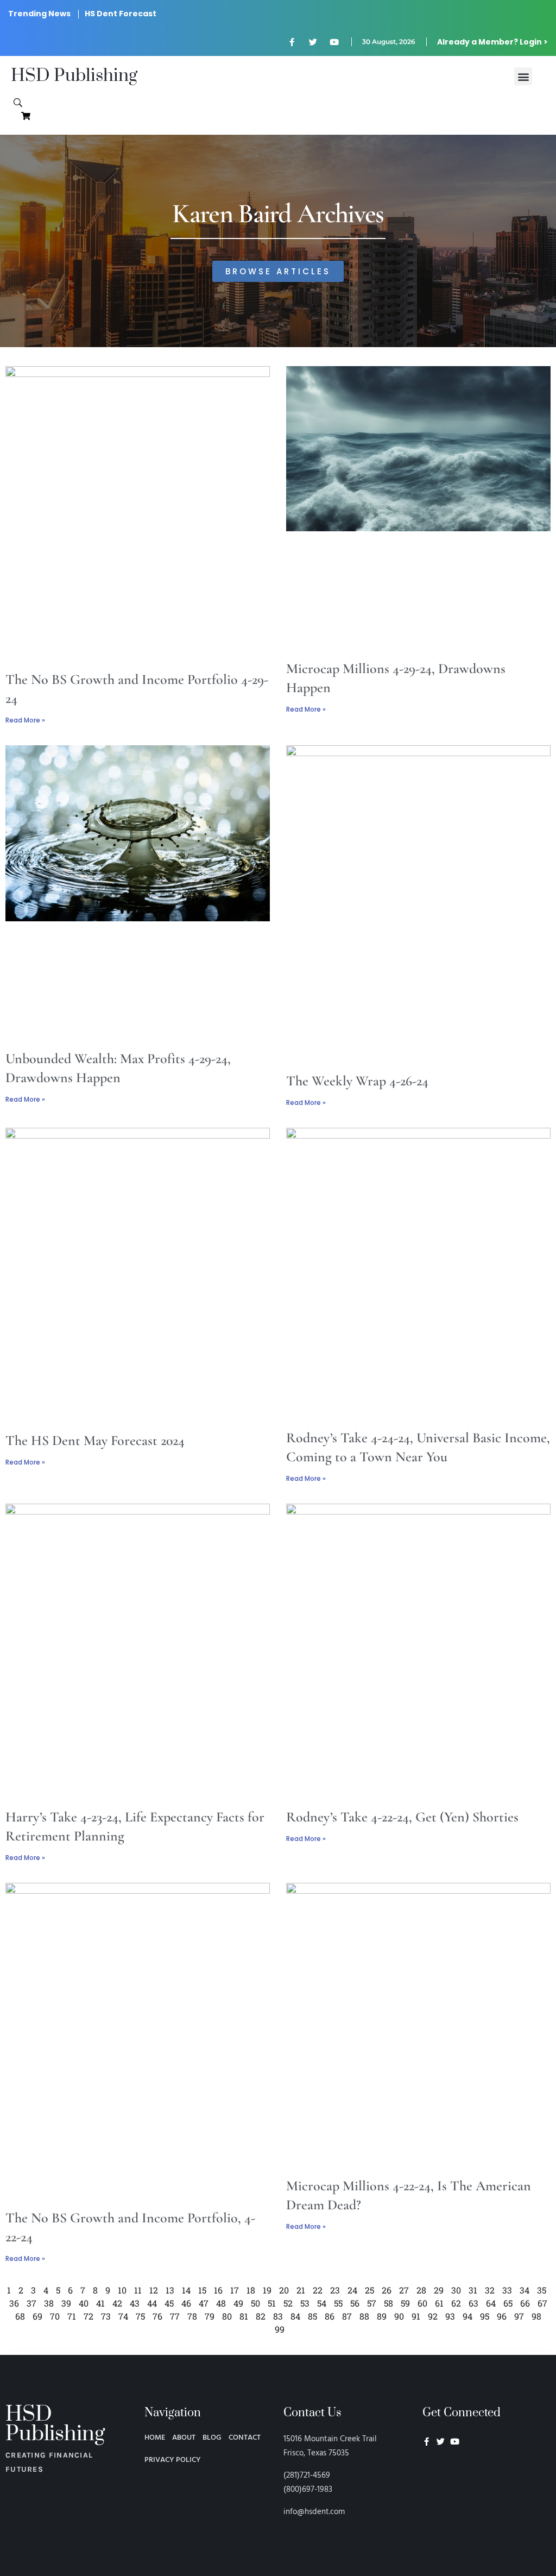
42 (117, 2303)
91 (416, 2316)
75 (140, 2316)
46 (186, 2303)
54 (322, 2303)
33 (507, 2290)
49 (238, 2303)
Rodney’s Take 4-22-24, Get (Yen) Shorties (402, 1817)
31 (473, 2290)
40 (84, 2303)
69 (37, 2316)
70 (55, 2316)
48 (221, 2303)
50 (255, 2303)
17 (235, 2290)
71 (72, 2316)
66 (525, 2303)
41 (100, 2303)
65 (508, 2303)
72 (89, 2316)
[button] (523, 76)
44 (152, 2303)
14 (186, 2290)
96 (502, 2316)
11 (138, 2290)
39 (66, 2303)
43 (135, 2303)
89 (382, 2316)
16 (218, 2290)
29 (439, 2290)
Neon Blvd (427, 2471)
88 (364, 2316)
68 (20, 2316)
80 (227, 2316)
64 (491, 2303)
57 (372, 2303)
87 (347, 2316)
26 (387, 2290)
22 (318, 2290)
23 (335, 2290)
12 (154, 2290)
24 (352, 2290)
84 (295, 2316)
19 (267, 2290)
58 (388, 2303)
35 (542, 2290)
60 (422, 2303)
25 (369, 2290)
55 (338, 2303)
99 (280, 2329)
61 (439, 2303)
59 (405, 2303)
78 (192, 2316)
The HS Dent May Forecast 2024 (95, 1440)
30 (456, 2290)
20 (284, 2290)
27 (404, 2290)
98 (536, 2316)
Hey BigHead (443, 2499)
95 (485, 2316)
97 (519, 2316)
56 (355, 2303)
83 (278, 2316)
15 (202, 2290)
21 (301, 2290)
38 (49, 2303)
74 (123, 2316)
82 (261, 2316)
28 (421, 2290)
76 (157, 2316)
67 (542, 2303)
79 (210, 2316)
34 (525, 2290)
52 (288, 2303)
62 (456, 2303)
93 (450, 2316)
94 (467, 2316)
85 (312, 2316)
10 (122, 2290)
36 (14, 2303)
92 (433, 2316)
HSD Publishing (74, 76)
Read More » (25, 720)
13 (170, 2290)
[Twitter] (313, 42)
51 (272, 2303)
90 (399, 2316)
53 (305, 2303)
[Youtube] (334, 42)
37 (31, 2303)
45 (169, 2303)
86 (330, 2316)
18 (251, 2290)
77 (175, 2316)
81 (244, 2316)
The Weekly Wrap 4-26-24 (357, 1081)
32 (490, 2290)
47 (204, 2303)
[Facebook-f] (292, 42)
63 (473, 2303)
